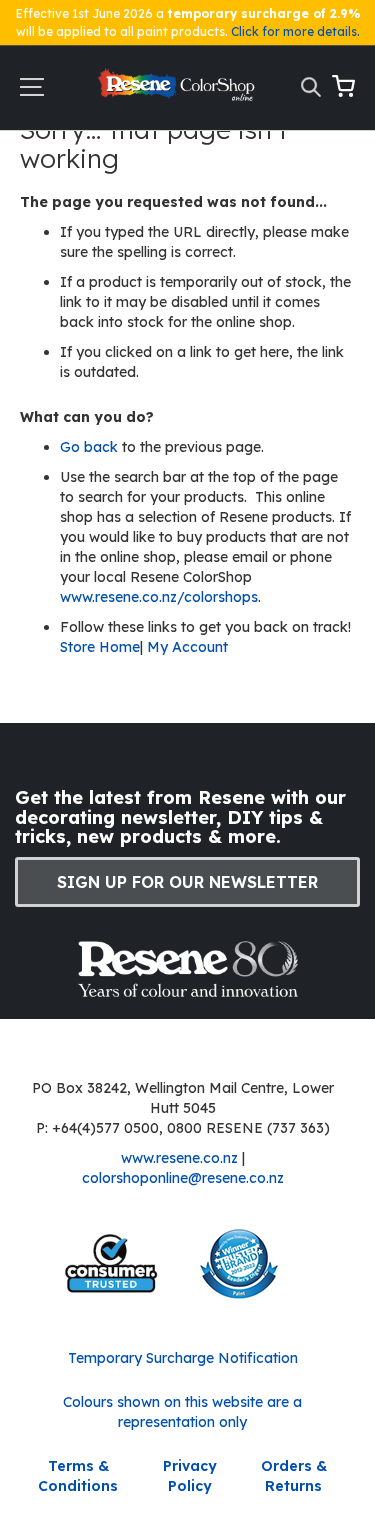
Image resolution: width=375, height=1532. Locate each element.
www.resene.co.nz (179, 1158)
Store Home (100, 647)
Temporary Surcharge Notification (183, 1358)
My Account (187, 647)
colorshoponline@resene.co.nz (183, 1178)
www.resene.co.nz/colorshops (159, 597)
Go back (91, 447)
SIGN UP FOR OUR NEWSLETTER (187, 882)
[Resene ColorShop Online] (178, 89)
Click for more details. (295, 31)
